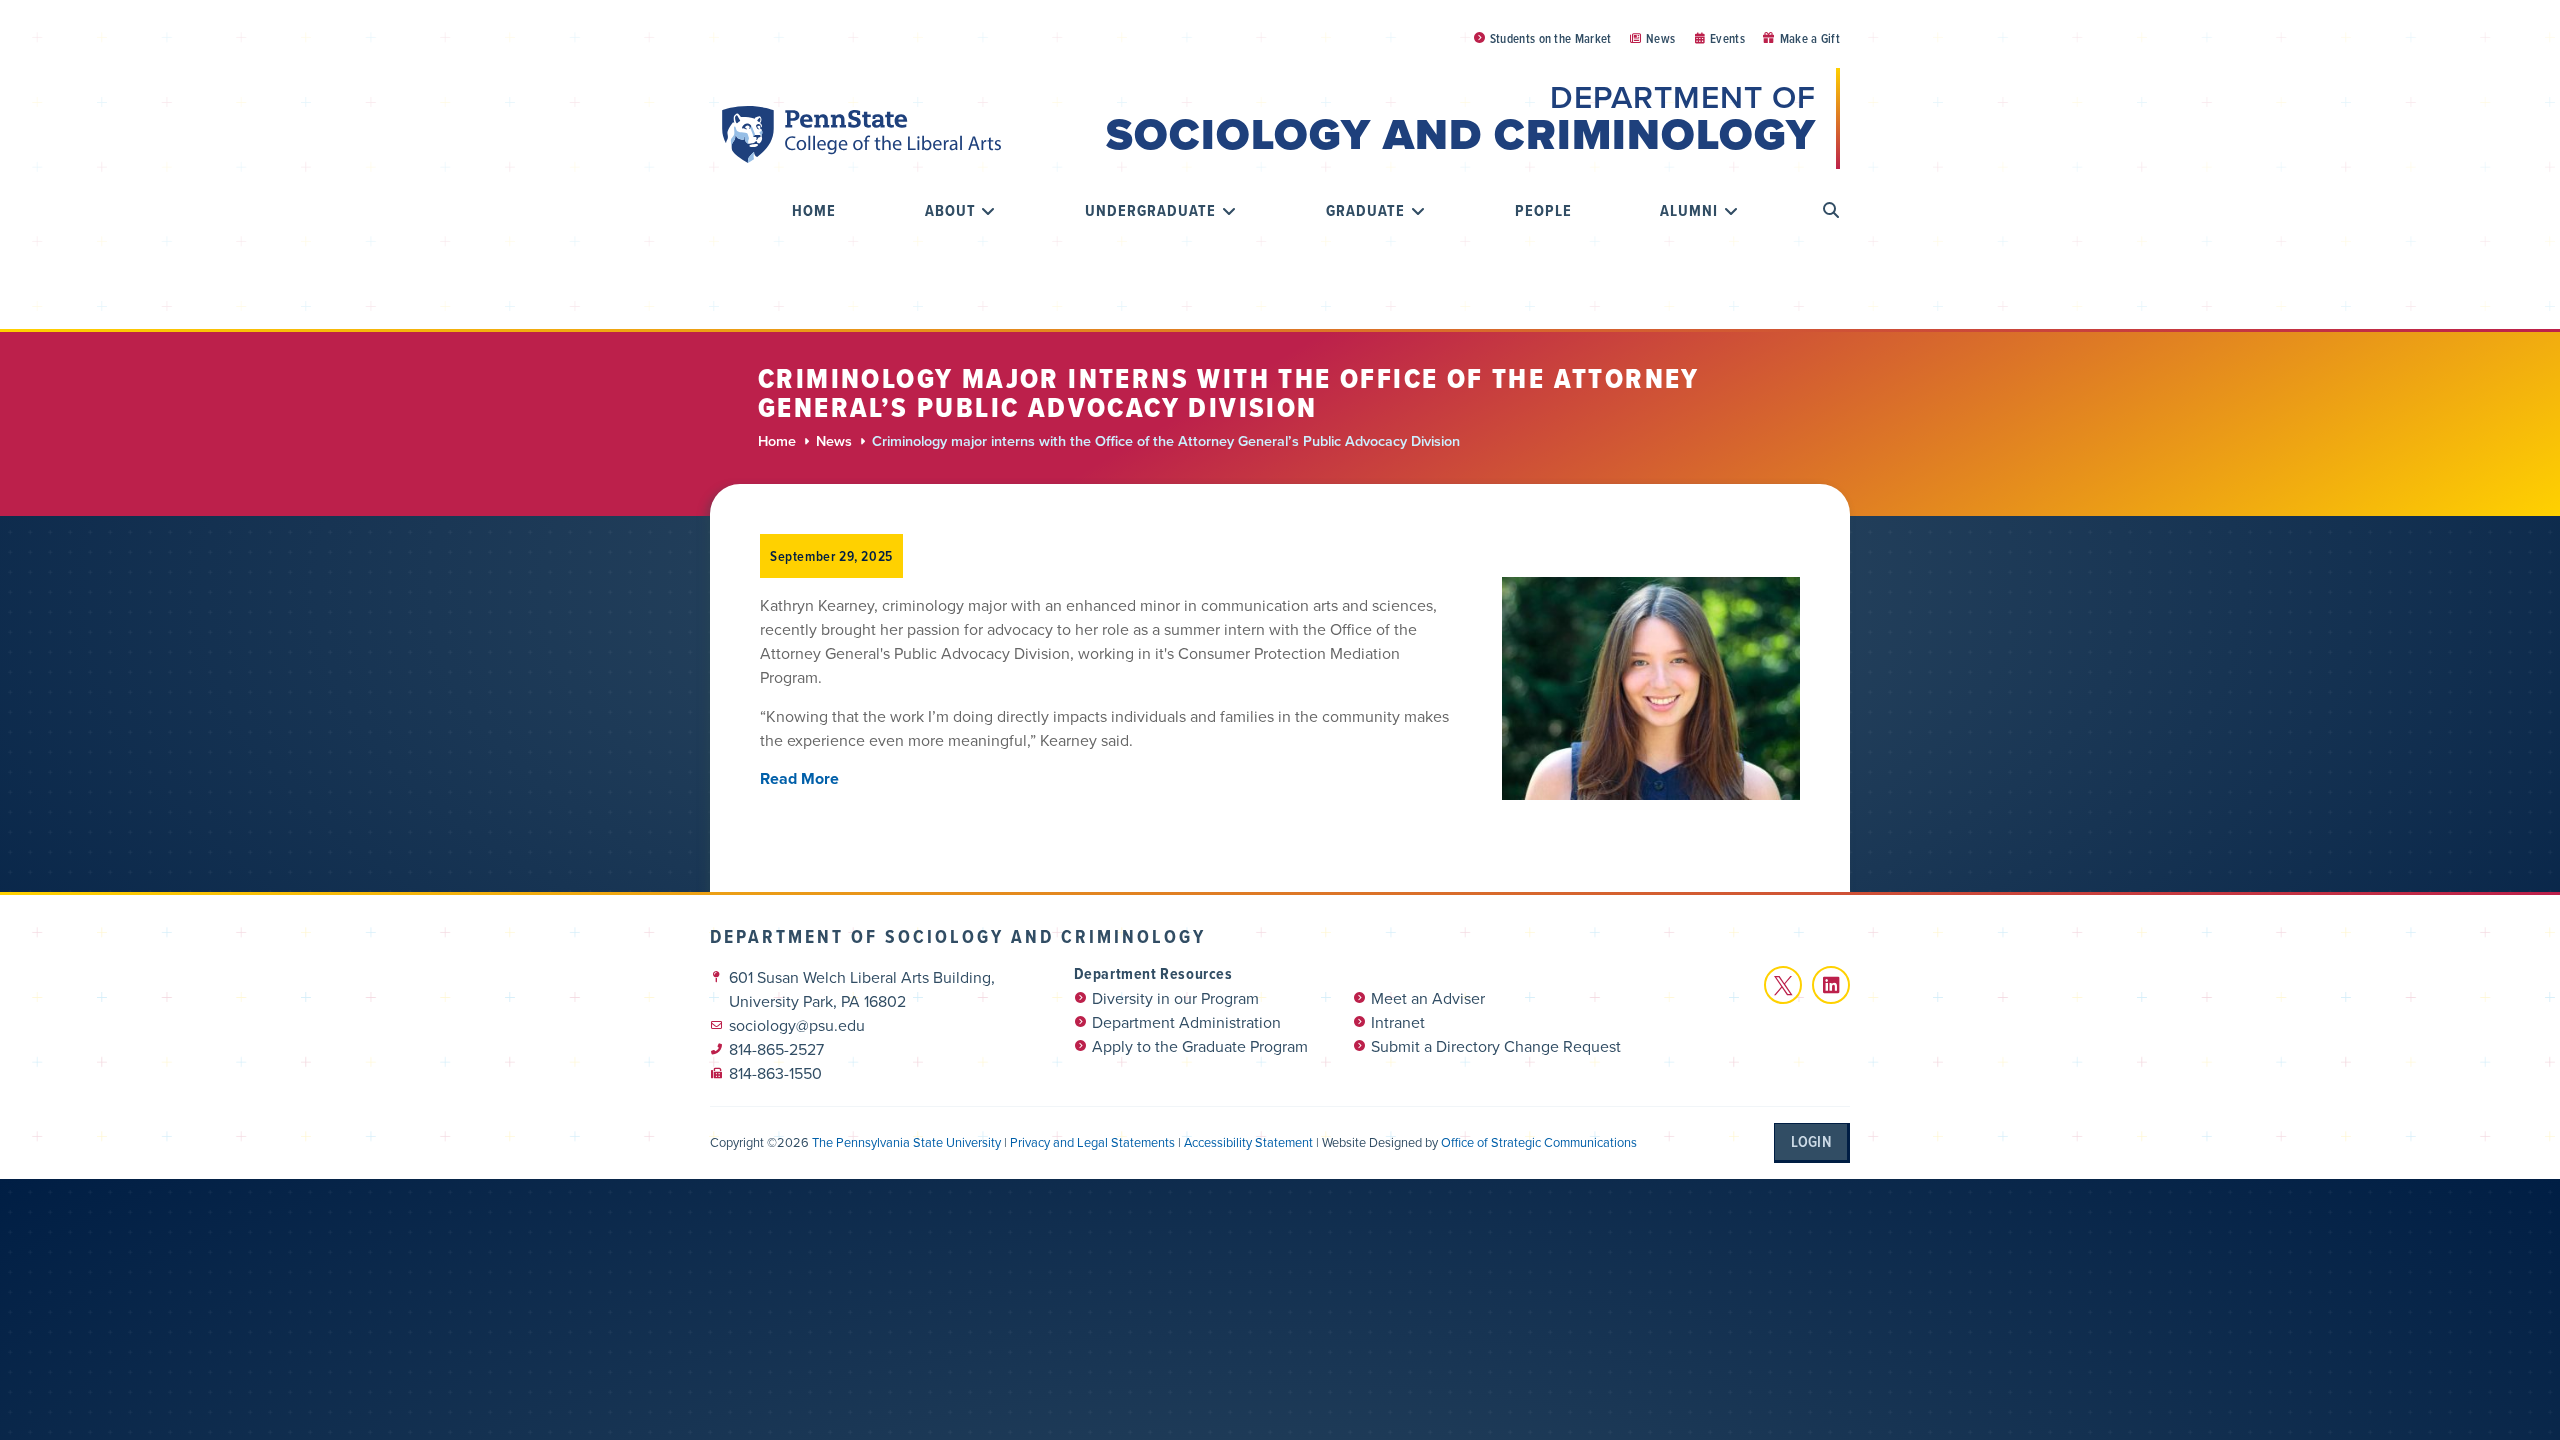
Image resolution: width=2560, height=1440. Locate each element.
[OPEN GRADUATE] (1418, 211)
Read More (799, 778)
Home (777, 441)
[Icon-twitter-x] (1783, 985)
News (834, 441)
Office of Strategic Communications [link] (1539, 1142)
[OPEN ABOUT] (989, 211)
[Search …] (1831, 211)
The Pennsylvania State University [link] (906, 1142)
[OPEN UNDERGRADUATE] (1229, 211)
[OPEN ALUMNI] (1731, 211)
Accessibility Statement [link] (1248, 1142)
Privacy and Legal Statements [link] (1092, 1142)
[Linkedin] (1831, 985)
